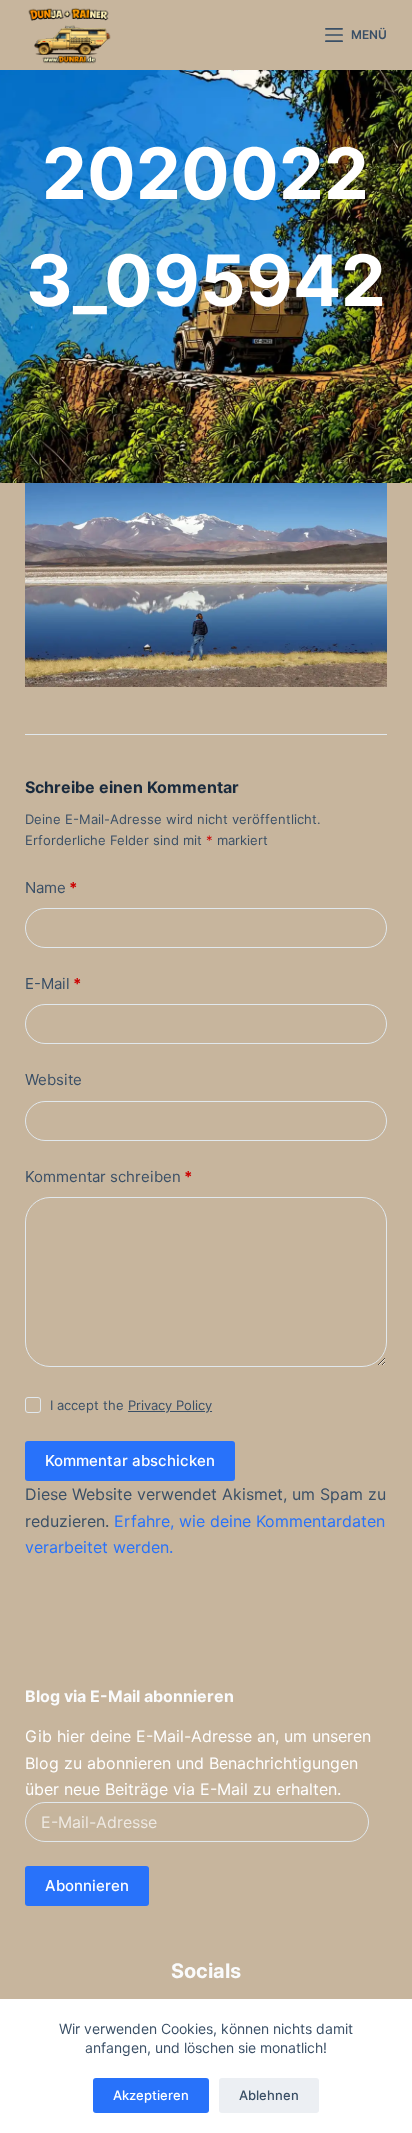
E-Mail (53, 983)
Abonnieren (87, 1885)
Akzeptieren (151, 2095)
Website (53, 1079)
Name (51, 887)
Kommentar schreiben (108, 1176)
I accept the (131, 1405)
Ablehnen (269, 2095)
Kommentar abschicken (130, 1460)
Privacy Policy (170, 1405)
